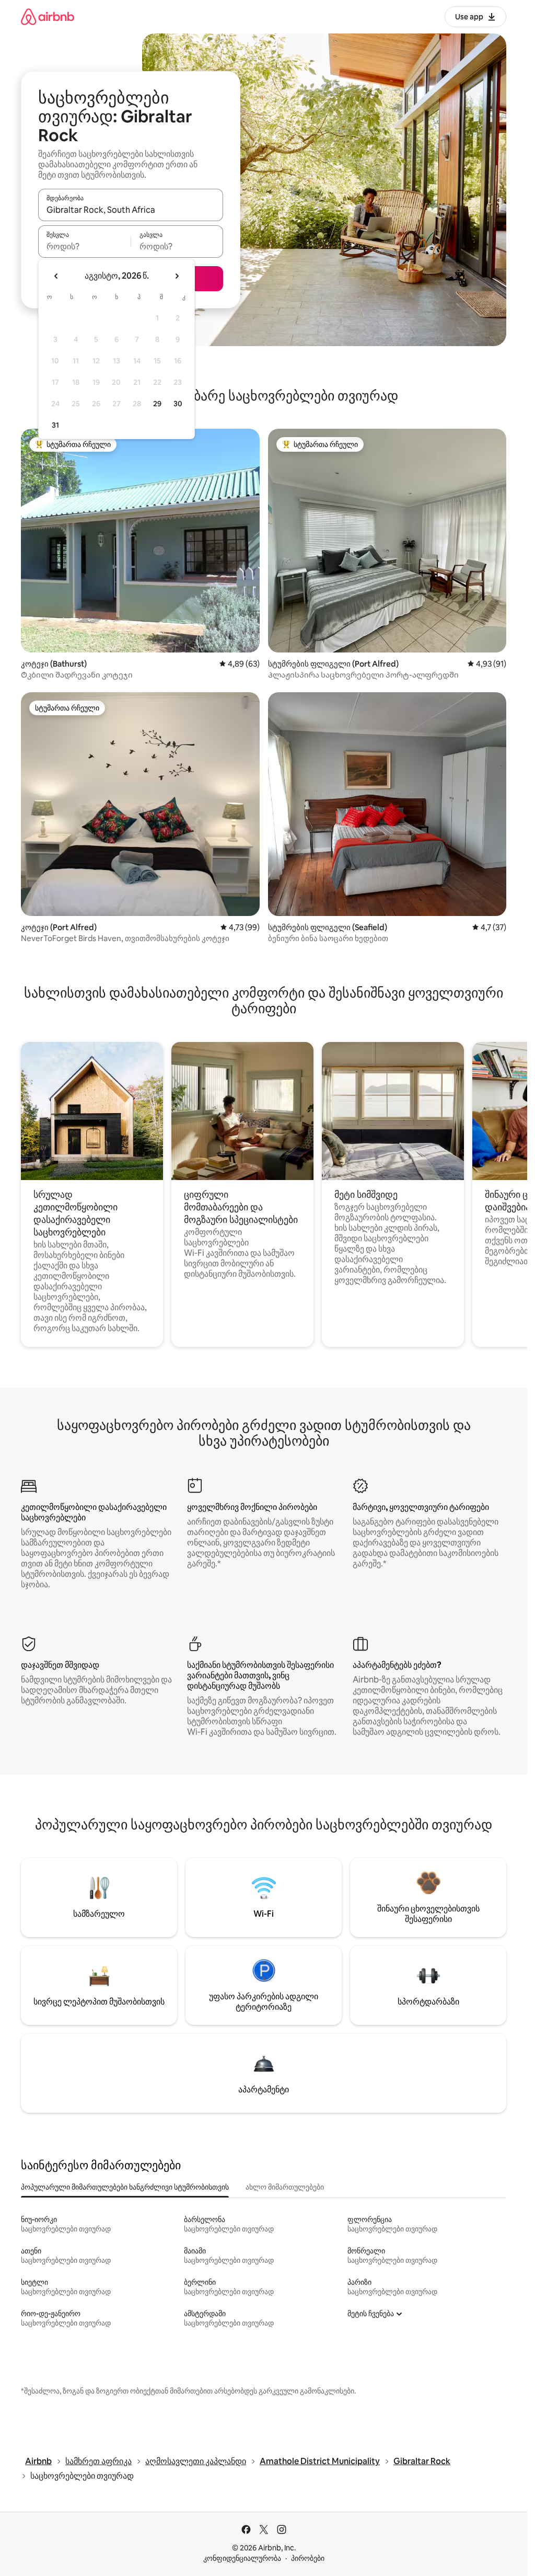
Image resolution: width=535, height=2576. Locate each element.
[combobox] (131, 210)
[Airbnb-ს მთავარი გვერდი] (48, 16)
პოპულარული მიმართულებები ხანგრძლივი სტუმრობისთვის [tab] (125, 2187)
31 (55, 425)
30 (178, 404)
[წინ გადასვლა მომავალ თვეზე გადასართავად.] (177, 276)
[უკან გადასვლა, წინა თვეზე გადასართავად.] (56, 276)
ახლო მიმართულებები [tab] (285, 2187)
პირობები (308, 2558)
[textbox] (84, 246)
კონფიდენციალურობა (242, 2558)
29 (157, 404)
